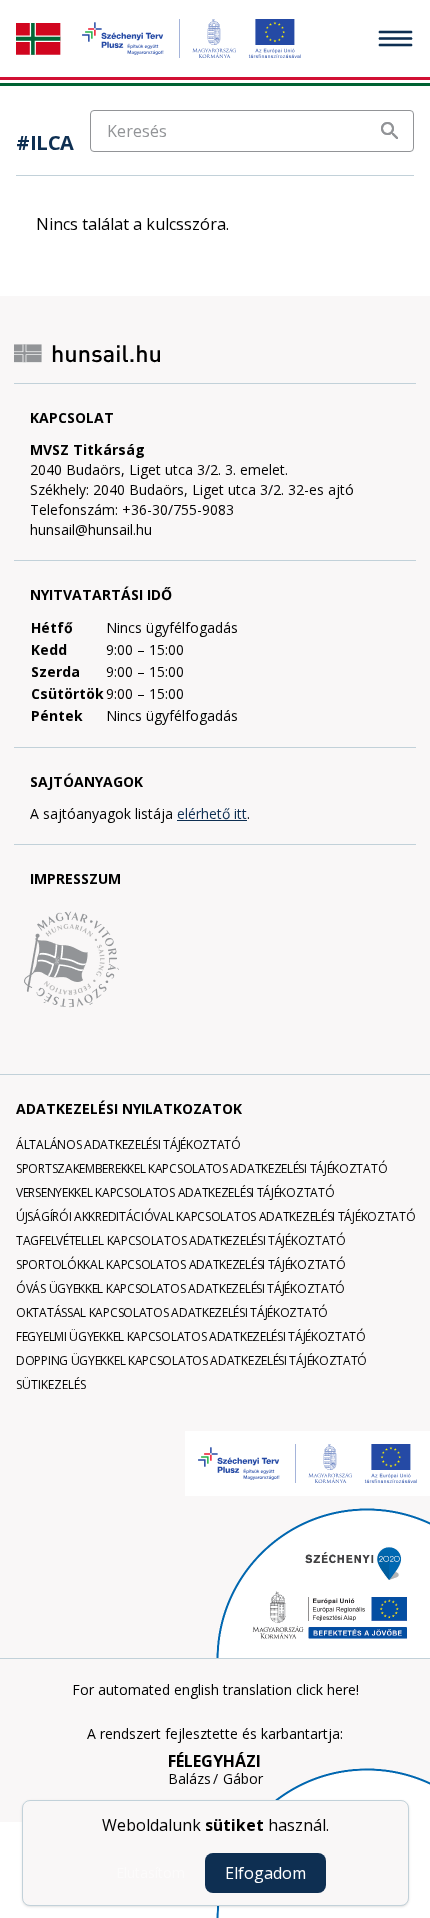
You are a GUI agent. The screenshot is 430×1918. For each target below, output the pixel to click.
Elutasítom (150, 1872)
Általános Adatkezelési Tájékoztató (128, 1144)
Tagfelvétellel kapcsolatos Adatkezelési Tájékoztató (181, 1240)
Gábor (243, 1779)
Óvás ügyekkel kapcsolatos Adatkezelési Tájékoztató (180, 1288)
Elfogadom (265, 1873)
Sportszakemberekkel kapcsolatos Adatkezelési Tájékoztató (201, 1168)
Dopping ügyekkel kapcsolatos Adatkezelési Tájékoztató (191, 1360)
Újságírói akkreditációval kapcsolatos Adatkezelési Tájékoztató (215, 1216)
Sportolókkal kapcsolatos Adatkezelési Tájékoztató (180, 1264)
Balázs (189, 1779)
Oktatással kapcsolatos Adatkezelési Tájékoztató (172, 1312)
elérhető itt (212, 813)
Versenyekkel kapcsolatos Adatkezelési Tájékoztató (175, 1192)
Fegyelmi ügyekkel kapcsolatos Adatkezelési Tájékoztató (191, 1336)
